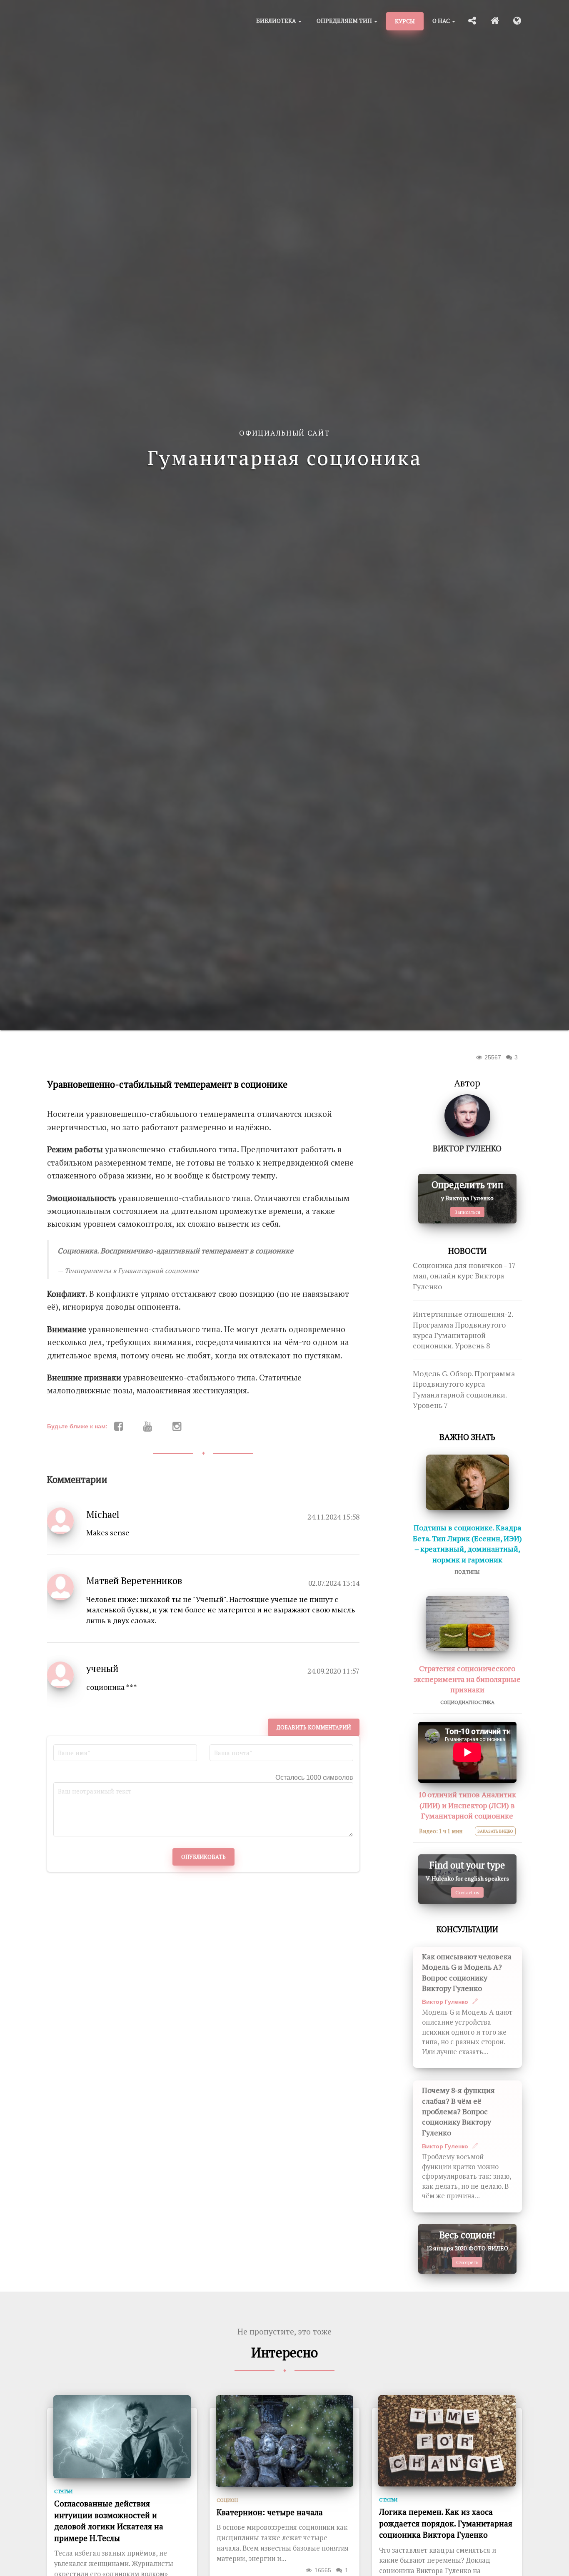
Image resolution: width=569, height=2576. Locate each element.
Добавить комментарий (314, 1727)
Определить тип (467, 1185)
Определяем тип (345, 21)
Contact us (467, 1892)
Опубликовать (203, 1857)
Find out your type (467, 1865)
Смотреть (467, 2262)
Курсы (405, 21)
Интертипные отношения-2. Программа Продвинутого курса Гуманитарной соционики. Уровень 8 (463, 1330)
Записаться (467, 1212)
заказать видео (495, 1831)
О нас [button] (442, 21)
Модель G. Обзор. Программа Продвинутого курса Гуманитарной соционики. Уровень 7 (464, 1389)
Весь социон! (467, 2235)
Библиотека (277, 21)
